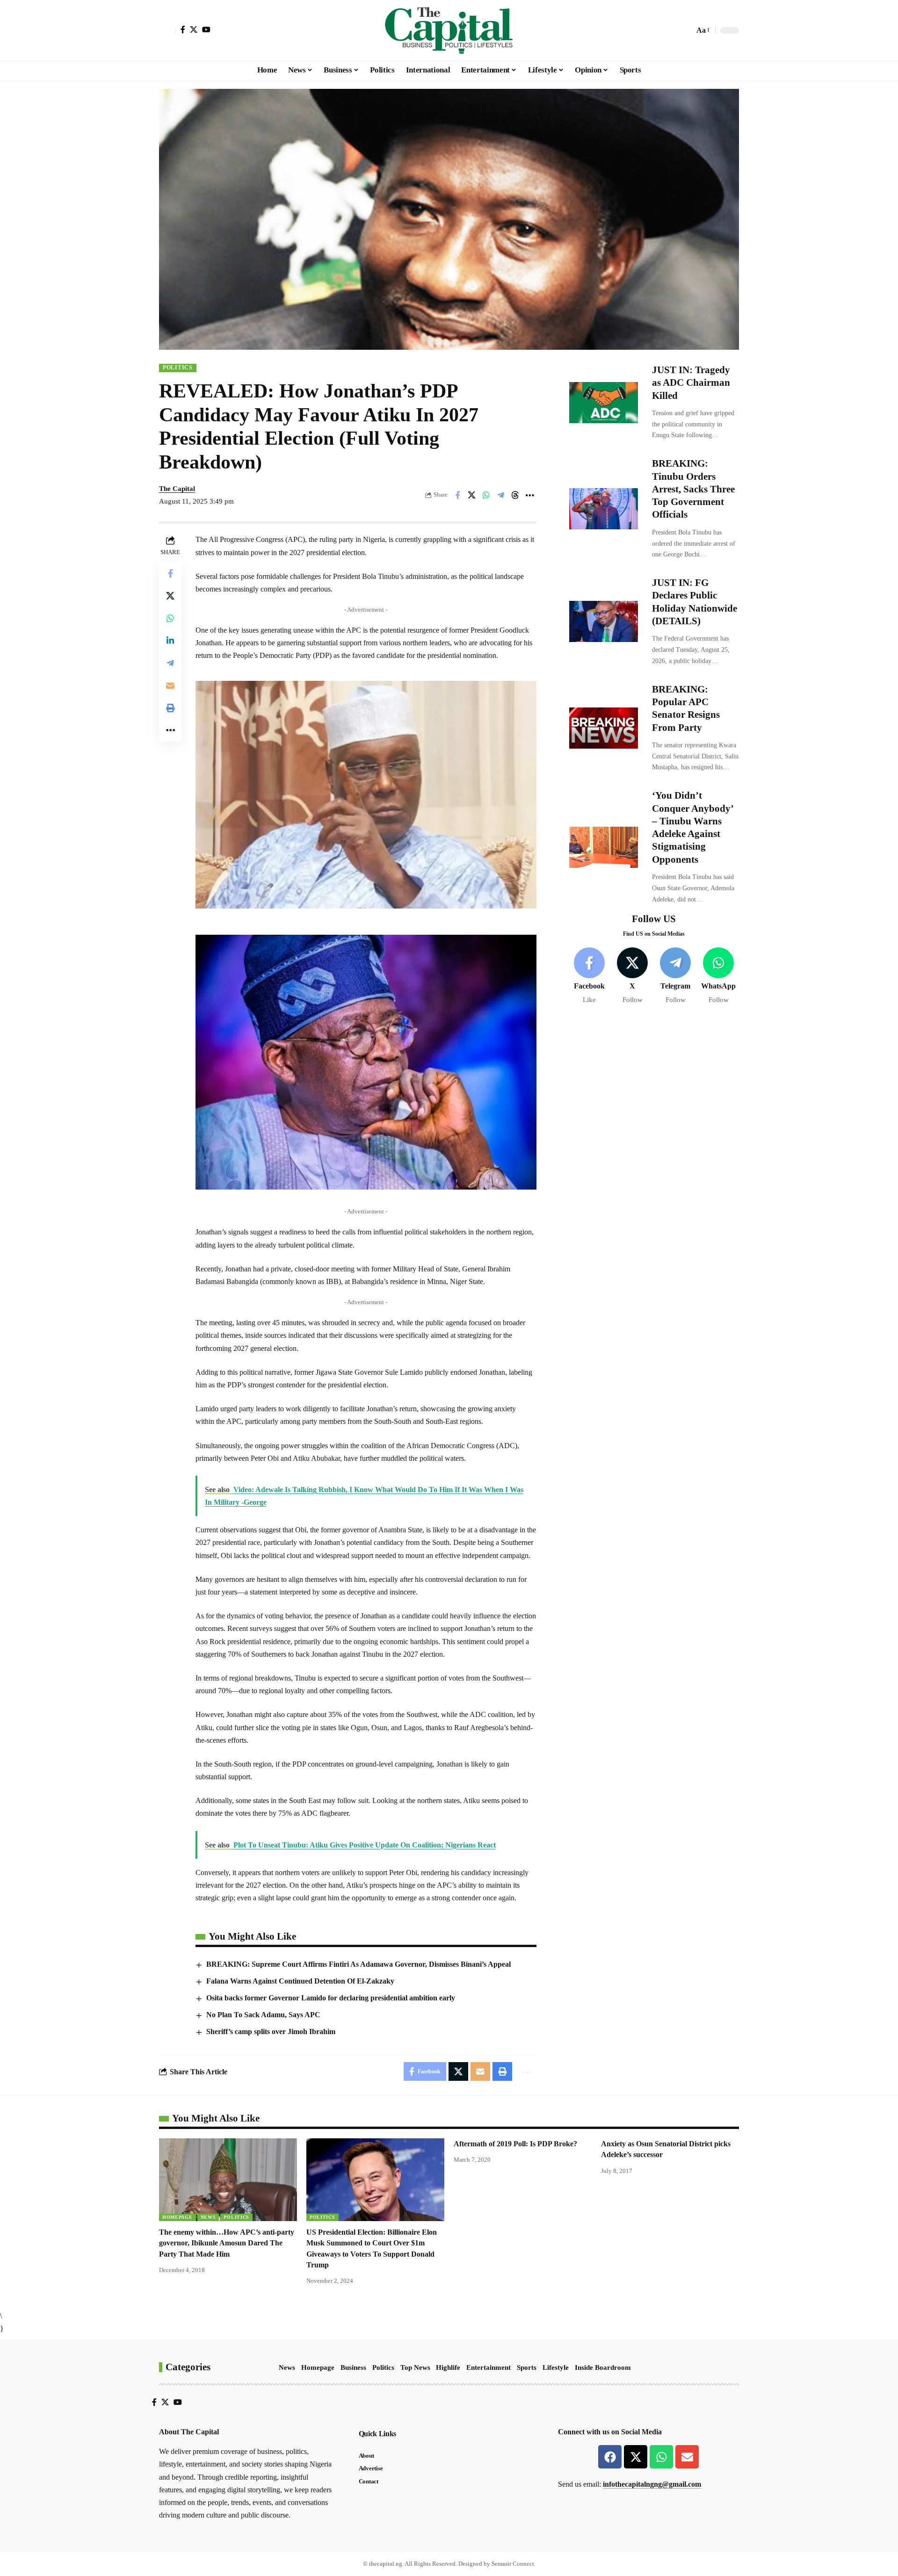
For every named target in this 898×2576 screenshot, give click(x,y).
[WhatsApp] (719, 976)
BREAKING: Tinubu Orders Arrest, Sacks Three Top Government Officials (693, 489)
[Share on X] (472, 495)
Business (353, 2367)
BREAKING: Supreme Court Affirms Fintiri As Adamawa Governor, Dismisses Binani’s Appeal (358, 1964)
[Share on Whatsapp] (486, 495)
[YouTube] (206, 29)
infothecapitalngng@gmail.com (652, 2484)
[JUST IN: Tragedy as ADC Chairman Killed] (604, 403)
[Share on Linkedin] (170, 641)
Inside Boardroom (603, 2367)
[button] (167, 30)
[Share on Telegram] (501, 495)
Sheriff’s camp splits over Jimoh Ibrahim (271, 2031)
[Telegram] (676, 976)
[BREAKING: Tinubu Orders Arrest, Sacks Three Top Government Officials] (604, 509)
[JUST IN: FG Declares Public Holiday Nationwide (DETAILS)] (604, 621)
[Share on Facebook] (457, 495)
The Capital (177, 489)
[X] (194, 29)
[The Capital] (449, 30)
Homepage (177, 2217)
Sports (527, 2367)
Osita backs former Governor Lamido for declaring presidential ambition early (331, 1998)
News (208, 2217)
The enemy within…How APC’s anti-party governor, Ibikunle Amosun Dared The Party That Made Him (227, 2243)
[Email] (170, 686)
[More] (530, 495)
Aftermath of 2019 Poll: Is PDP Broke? (515, 2144)
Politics (178, 368)
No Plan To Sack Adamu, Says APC (263, 2015)
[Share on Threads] (515, 495)
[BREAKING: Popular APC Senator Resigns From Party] (604, 728)
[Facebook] (183, 29)
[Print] (170, 708)
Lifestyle (556, 2367)
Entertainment (489, 2367)
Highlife (448, 2367)
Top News (415, 2367)
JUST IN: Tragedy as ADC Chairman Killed (691, 383)
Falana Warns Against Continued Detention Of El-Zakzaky (300, 1981)
